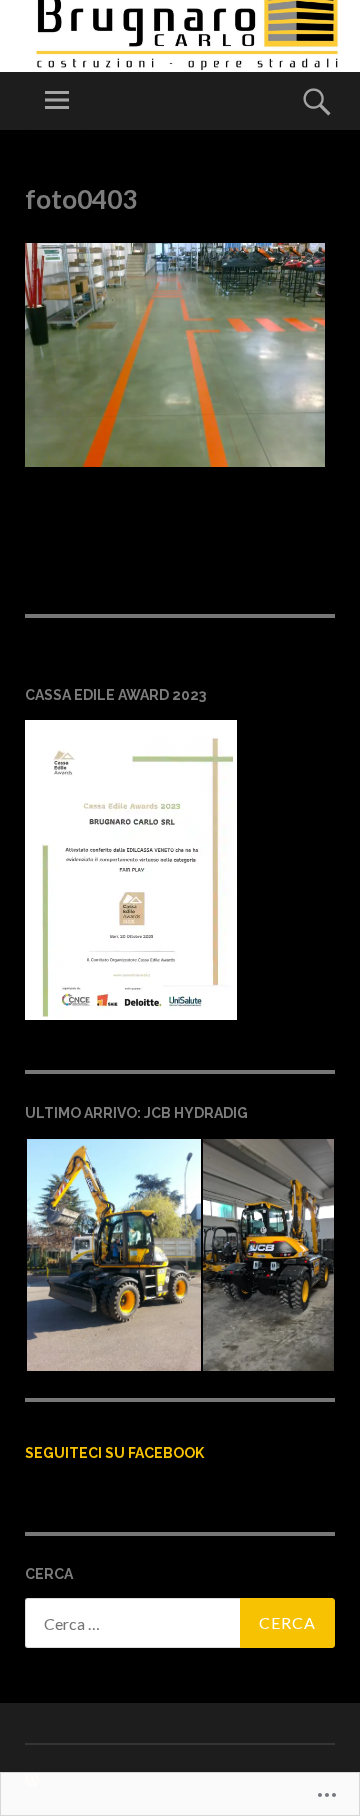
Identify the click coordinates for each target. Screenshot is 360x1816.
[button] (113, 1255)
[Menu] (57, 101)
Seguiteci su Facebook (114, 1453)
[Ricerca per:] (180, 1623)
